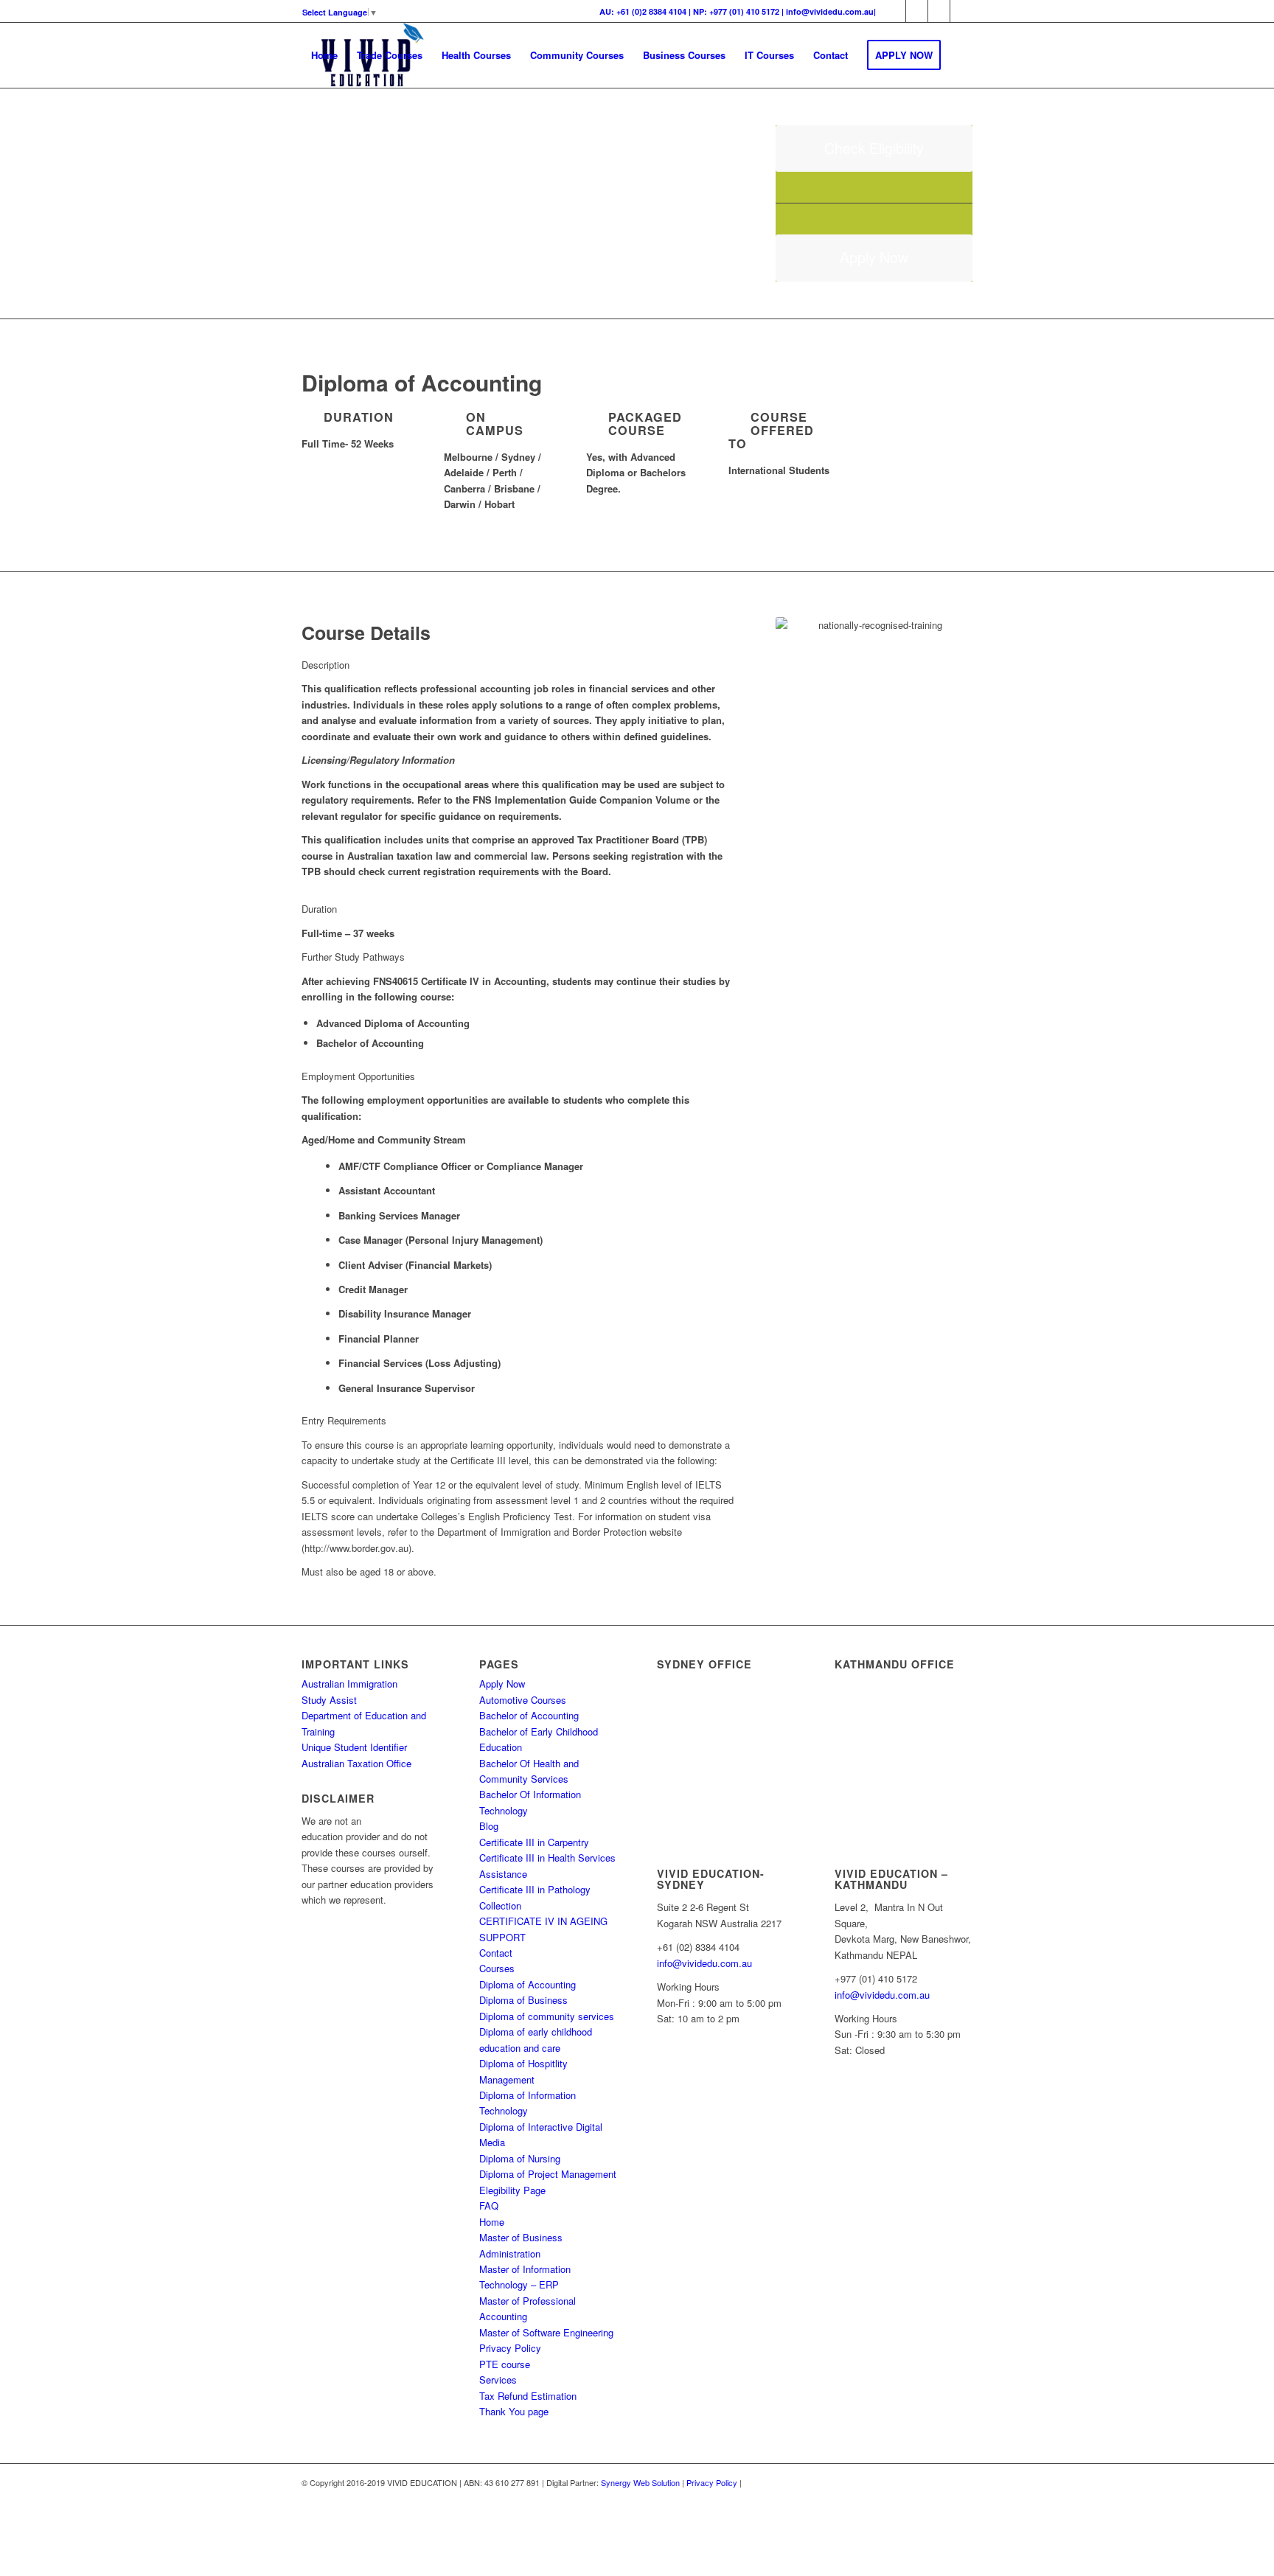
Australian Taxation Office (356, 1763)
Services (498, 2380)
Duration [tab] (319, 909)
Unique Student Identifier (354, 1747)
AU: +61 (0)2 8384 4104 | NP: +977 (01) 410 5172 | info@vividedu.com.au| (738, 11)
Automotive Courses (523, 1700)
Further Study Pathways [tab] (353, 957)
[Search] (316, 120)
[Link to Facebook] (895, 11)
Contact (496, 1953)
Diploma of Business (523, 2000)
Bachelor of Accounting (529, 1715)
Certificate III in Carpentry (534, 1842)
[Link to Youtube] (961, 11)
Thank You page (514, 2411)
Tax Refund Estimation (528, 2396)
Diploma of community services (547, 2016)
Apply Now (502, 1684)
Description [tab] (326, 665)
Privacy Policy (510, 2348)
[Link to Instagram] (917, 11)
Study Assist (329, 1700)
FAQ (489, 2206)
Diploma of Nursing (520, 2158)
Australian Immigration (349, 1684)
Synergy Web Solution (640, 2482)
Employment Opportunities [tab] (358, 1076)
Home (492, 2222)
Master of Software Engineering (546, 2332)
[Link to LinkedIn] (939, 11)
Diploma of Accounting (528, 1984)
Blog (489, 1826)
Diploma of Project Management (548, 2174)
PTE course (505, 2364)
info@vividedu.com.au (704, 1963)
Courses (497, 1968)
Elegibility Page (512, 2190)
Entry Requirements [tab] (344, 1420)
